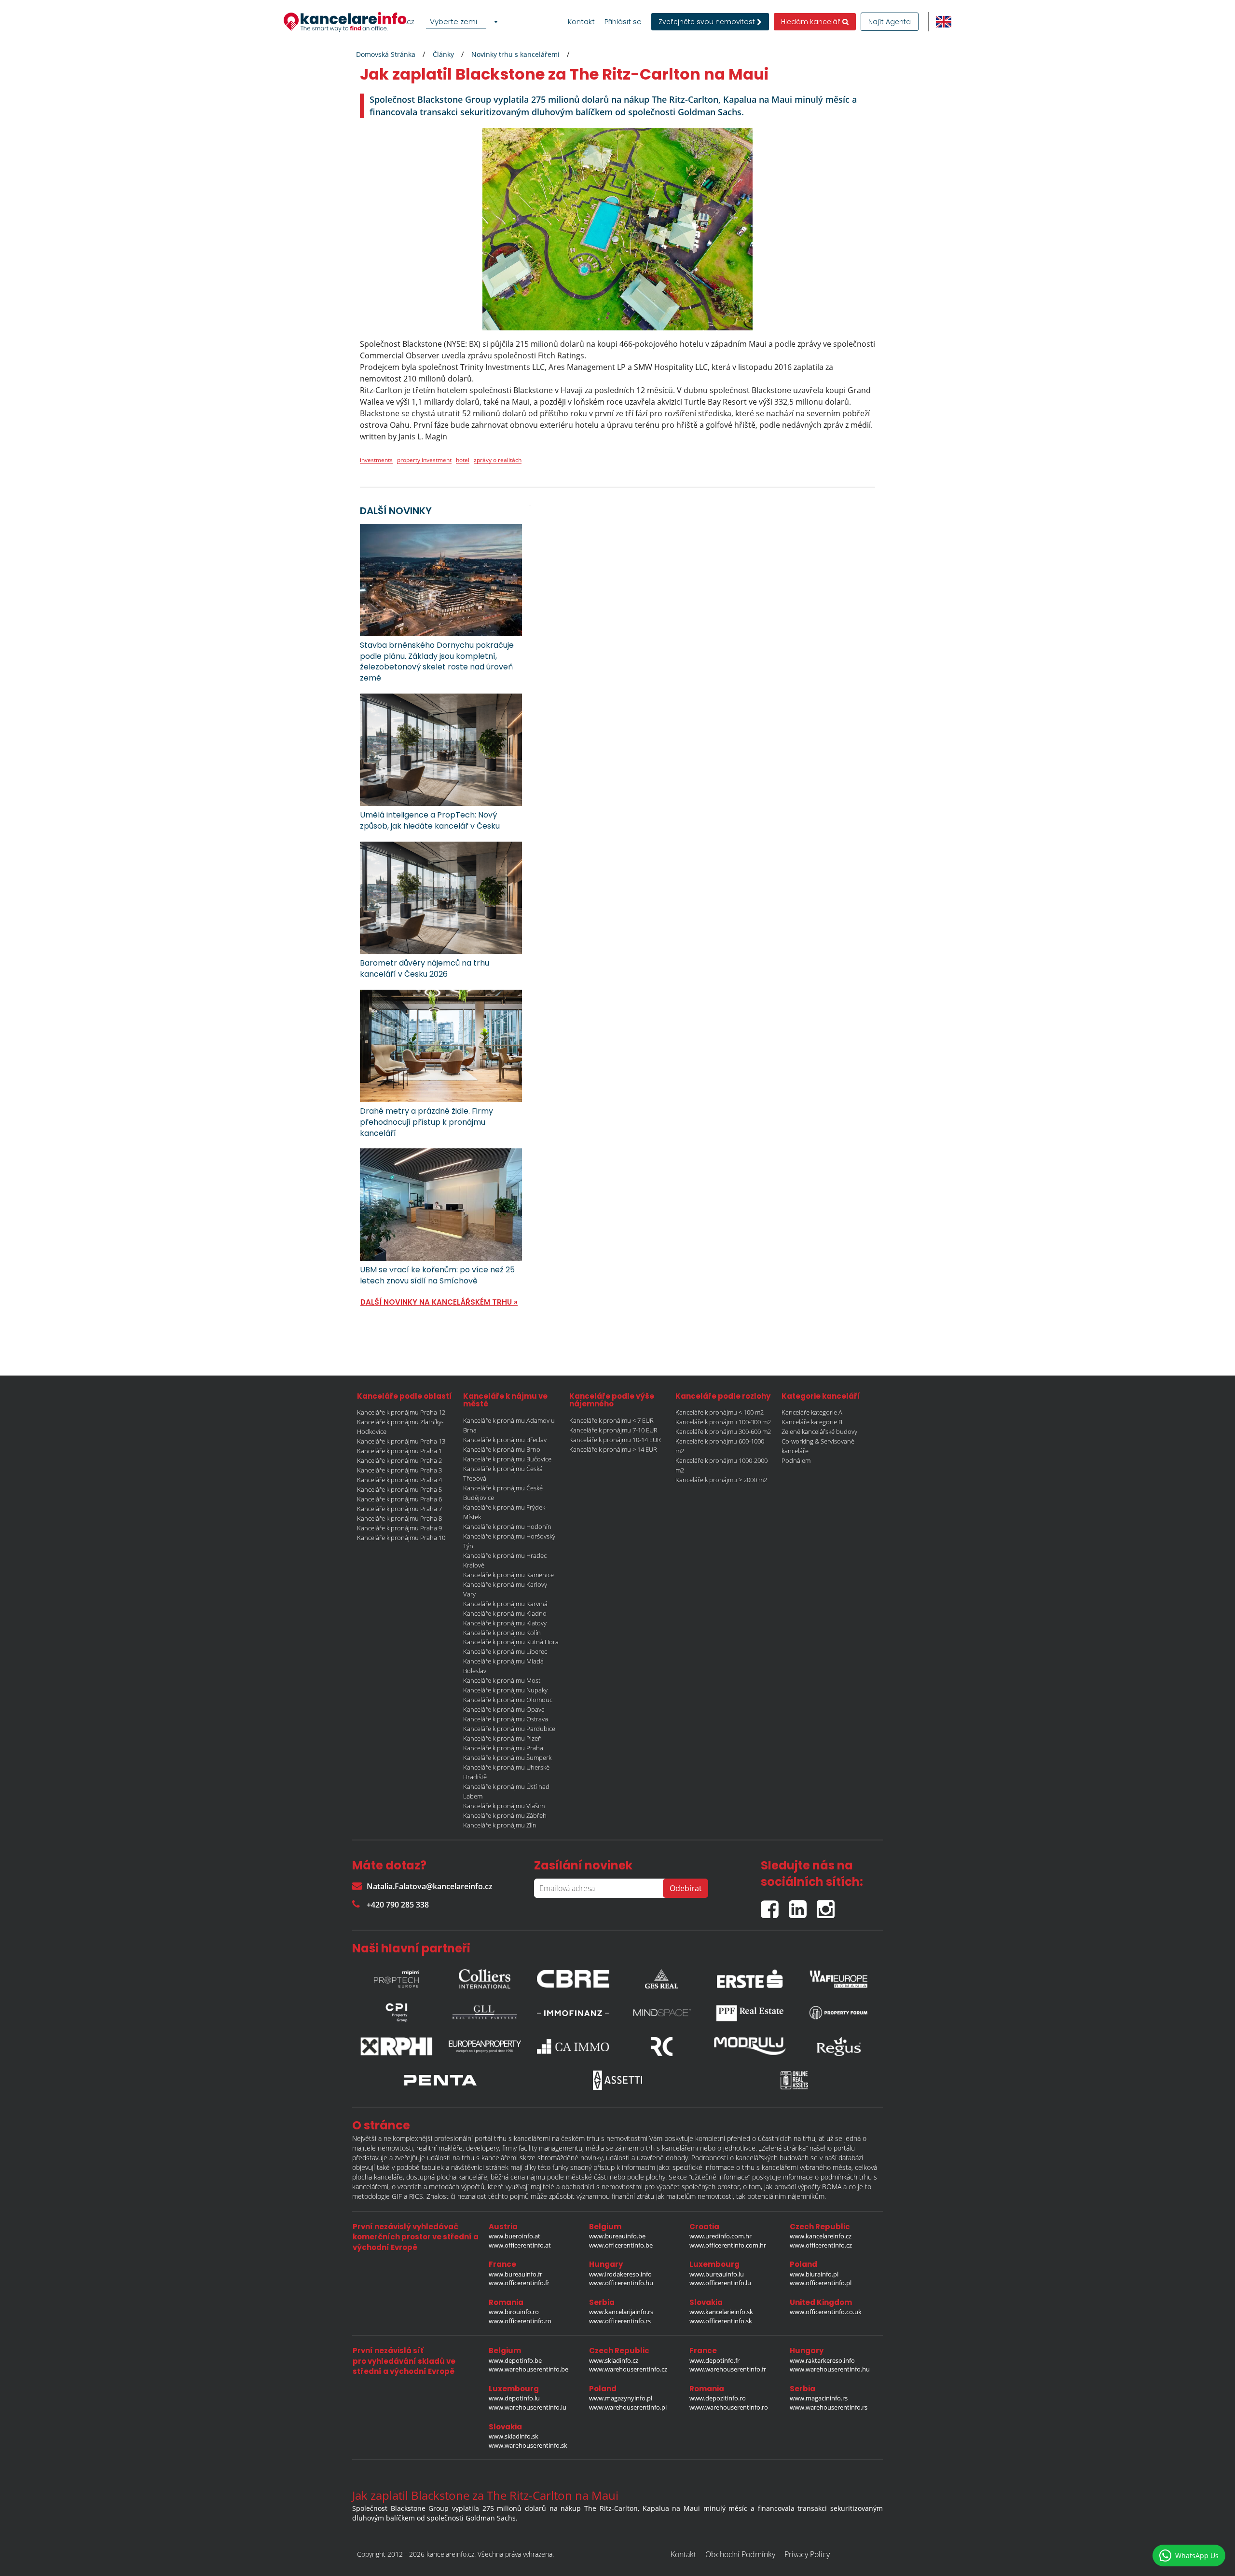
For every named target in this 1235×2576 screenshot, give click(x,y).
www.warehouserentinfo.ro (729, 2407)
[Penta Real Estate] (440, 2080)
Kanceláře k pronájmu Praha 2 (399, 1460)
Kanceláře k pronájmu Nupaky (505, 1690)
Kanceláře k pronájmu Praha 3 (399, 1470)
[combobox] (464, 22)
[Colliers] (485, 1976)
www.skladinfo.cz (614, 2360)
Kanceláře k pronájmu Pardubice (509, 1729)
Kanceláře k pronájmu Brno (502, 1449)
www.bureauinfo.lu (717, 2274)
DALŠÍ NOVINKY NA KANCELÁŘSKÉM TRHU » (439, 1302)
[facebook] (775, 1905)
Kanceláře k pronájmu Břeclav (505, 1440)
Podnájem (796, 1460)
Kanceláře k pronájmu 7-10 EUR (613, 1430)
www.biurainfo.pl (814, 2274)
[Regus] (838, 2046)
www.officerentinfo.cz (821, 2245)
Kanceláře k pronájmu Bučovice (507, 1459)
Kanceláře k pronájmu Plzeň (502, 1738)
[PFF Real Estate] (750, 2013)
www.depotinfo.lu (514, 2398)
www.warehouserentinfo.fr (728, 2369)
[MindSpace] (662, 2013)
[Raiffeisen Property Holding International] (397, 2046)
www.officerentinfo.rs (620, 2321)
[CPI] (397, 2013)
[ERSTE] (750, 1976)
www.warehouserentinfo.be (528, 2369)
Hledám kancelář (812, 22)
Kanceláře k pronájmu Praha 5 (399, 1489)
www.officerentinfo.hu (621, 2283)
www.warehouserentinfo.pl (628, 2407)
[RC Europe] (662, 2046)
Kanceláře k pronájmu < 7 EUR (611, 1420)
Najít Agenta (890, 22)
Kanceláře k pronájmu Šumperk (507, 1758)
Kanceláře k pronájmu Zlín (500, 1825)
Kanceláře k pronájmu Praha (503, 1748)
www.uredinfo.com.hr (720, 2236)
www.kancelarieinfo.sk (721, 2312)
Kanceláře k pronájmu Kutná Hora (511, 1642)
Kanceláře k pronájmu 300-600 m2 (723, 1431)
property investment (424, 460)
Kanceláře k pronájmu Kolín (502, 1633)
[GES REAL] (662, 1976)
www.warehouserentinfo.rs (829, 2407)
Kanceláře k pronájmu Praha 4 (399, 1480)
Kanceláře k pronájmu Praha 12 (401, 1412)
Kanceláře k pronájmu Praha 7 (399, 1509)
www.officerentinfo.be (621, 2245)
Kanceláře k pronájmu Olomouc (508, 1700)
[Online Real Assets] (795, 2080)
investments (376, 460)
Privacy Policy (807, 2554)
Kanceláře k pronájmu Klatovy (505, 1623)
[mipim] (397, 1976)
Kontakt (581, 22)
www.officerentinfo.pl (821, 2283)
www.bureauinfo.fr (515, 2274)
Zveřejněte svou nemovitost (708, 22)
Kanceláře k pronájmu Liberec (505, 1651)
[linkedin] (803, 1905)
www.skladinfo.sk (514, 2436)
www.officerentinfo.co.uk (826, 2312)
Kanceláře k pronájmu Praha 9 (399, 1528)
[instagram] (828, 1905)
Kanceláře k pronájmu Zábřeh (505, 1815)
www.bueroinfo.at (515, 2236)
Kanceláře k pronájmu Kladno (505, 1613)
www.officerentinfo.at (520, 2245)
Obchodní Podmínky (740, 2554)
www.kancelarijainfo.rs (621, 2312)
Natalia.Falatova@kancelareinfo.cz (430, 1886)
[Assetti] (617, 2080)
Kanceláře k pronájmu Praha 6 (399, 1499)
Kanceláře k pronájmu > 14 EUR (613, 1449)
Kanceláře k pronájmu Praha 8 (399, 1518)
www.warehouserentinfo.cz (628, 2369)
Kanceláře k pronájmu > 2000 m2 (721, 1480)
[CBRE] (573, 1976)
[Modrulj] (750, 2046)
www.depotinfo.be (515, 2360)
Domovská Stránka (386, 54)
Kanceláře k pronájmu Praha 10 (401, 1538)
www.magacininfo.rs (819, 2398)
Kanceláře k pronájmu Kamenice (508, 1575)
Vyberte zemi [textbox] (453, 21)
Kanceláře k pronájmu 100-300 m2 (723, 1422)
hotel (463, 460)
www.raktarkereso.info (822, 2360)
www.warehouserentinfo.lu (528, 2407)
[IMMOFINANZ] (573, 2013)
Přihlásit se (623, 22)
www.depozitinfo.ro (718, 2398)
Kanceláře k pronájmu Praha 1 (399, 1451)
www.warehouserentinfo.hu (830, 2369)
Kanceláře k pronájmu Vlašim (504, 1806)
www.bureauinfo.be (617, 2236)
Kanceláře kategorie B (812, 1422)
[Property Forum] (838, 2013)
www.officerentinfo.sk (721, 2321)
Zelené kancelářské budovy (819, 1431)
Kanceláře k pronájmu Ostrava (506, 1719)
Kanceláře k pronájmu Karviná (505, 1604)
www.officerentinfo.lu (720, 2283)
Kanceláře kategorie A (812, 1412)
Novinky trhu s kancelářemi (515, 54)
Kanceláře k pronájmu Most (502, 1680)
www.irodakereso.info (620, 2274)
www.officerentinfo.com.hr (728, 2245)
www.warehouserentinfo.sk (528, 2445)
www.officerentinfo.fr (519, 2283)
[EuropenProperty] (485, 2046)
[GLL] (485, 2013)
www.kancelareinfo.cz (821, 2236)
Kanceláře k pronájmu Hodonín (507, 1527)
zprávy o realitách (498, 460)
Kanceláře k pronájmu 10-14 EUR (615, 1440)
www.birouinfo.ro (514, 2312)
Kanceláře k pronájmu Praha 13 (401, 1441)
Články (443, 54)
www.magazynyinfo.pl (621, 2398)
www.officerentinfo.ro (520, 2321)
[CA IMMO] (573, 2046)
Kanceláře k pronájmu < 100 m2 (720, 1412)
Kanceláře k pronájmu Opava (504, 1709)
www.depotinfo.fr (714, 2360)
